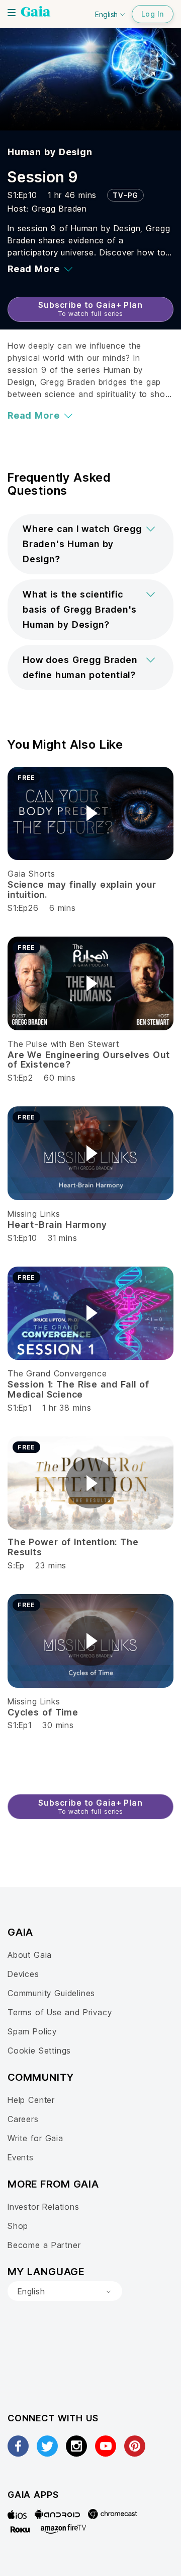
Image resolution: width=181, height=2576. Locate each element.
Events (21, 2157)
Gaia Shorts (31, 874)
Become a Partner (44, 2245)
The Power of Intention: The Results (73, 1547)
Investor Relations (43, 2207)
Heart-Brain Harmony (57, 1225)
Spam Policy (32, 2031)
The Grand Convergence (57, 1373)
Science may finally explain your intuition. (82, 889)
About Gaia (30, 1955)
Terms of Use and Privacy (60, 2012)
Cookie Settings (39, 2051)
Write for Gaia (35, 2138)
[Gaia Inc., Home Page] (36, 13)
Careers (23, 2119)
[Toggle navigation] (12, 13)
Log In (153, 14)
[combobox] (65, 2291)
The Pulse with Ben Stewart (63, 1044)
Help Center (31, 2100)
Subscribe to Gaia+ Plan (90, 309)
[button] (90, 544)
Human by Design (50, 152)
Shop (18, 2226)
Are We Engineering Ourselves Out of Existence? (89, 1060)
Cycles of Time (43, 1712)
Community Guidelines (51, 1993)
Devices (23, 1974)
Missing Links (34, 1214)
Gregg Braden (59, 209)
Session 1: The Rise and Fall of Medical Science (78, 1389)
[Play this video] (90, 813)
